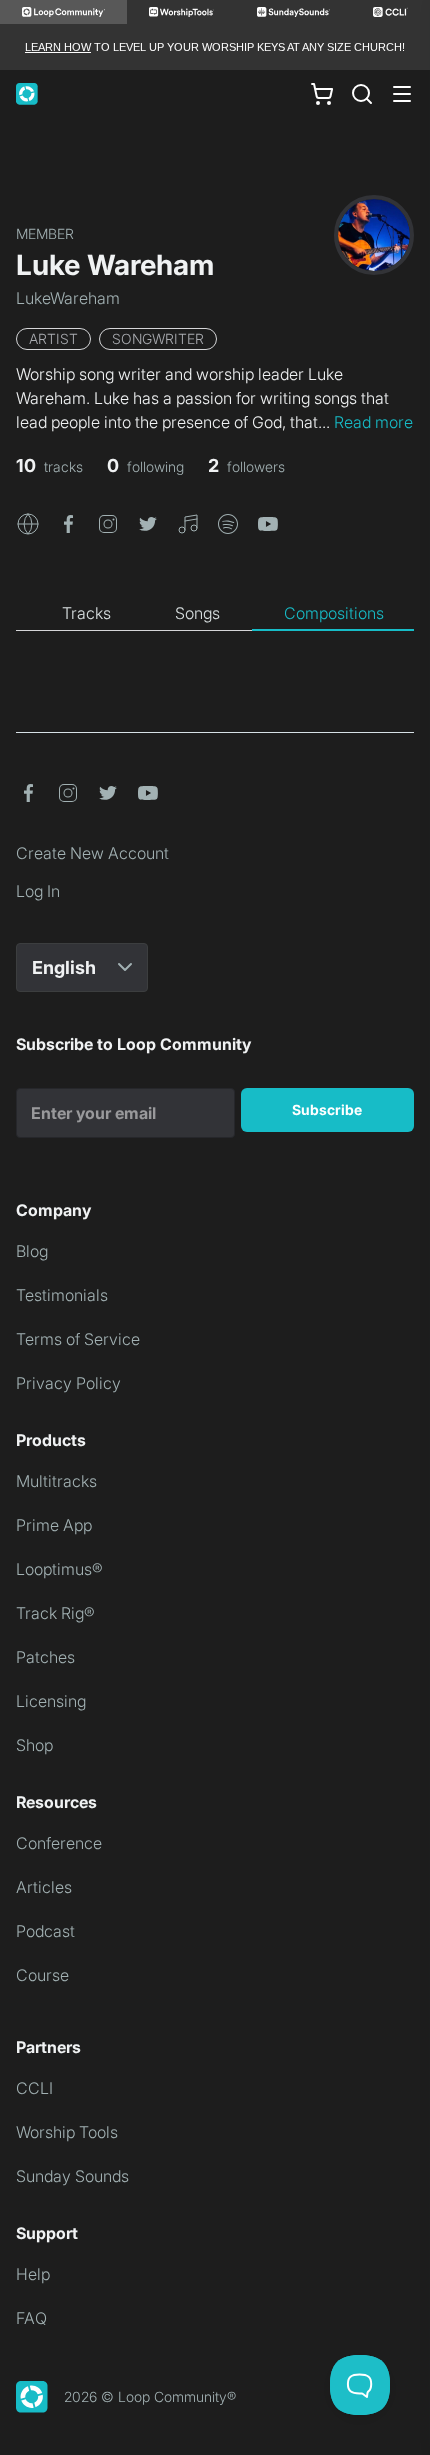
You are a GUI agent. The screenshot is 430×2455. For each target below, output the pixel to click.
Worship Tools (67, 2132)
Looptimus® (59, 1569)
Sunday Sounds (72, 2176)
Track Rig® (55, 1613)
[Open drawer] (402, 94)
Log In (38, 891)
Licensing (51, 1701)
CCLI (34, 2088)
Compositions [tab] (334, 613)
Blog (32, 1251)
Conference (59, 1843)
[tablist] (215, 614)
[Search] (362, 94)
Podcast (45, 1931)
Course (42, 1975)
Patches (45, 1657)
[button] (28, 522)
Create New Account (92, 853)
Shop (34, 1745)
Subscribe (327, 1109)
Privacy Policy (68, 1383)
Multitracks (56, 1481)
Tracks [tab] (86, 613)
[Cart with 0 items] (322, 94)
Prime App (54, 1525)
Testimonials (62, 1295)
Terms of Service (78, 1339)
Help (33, 2274)
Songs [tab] (197, 613)
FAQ (31, 2318)
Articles (44, 1887)
